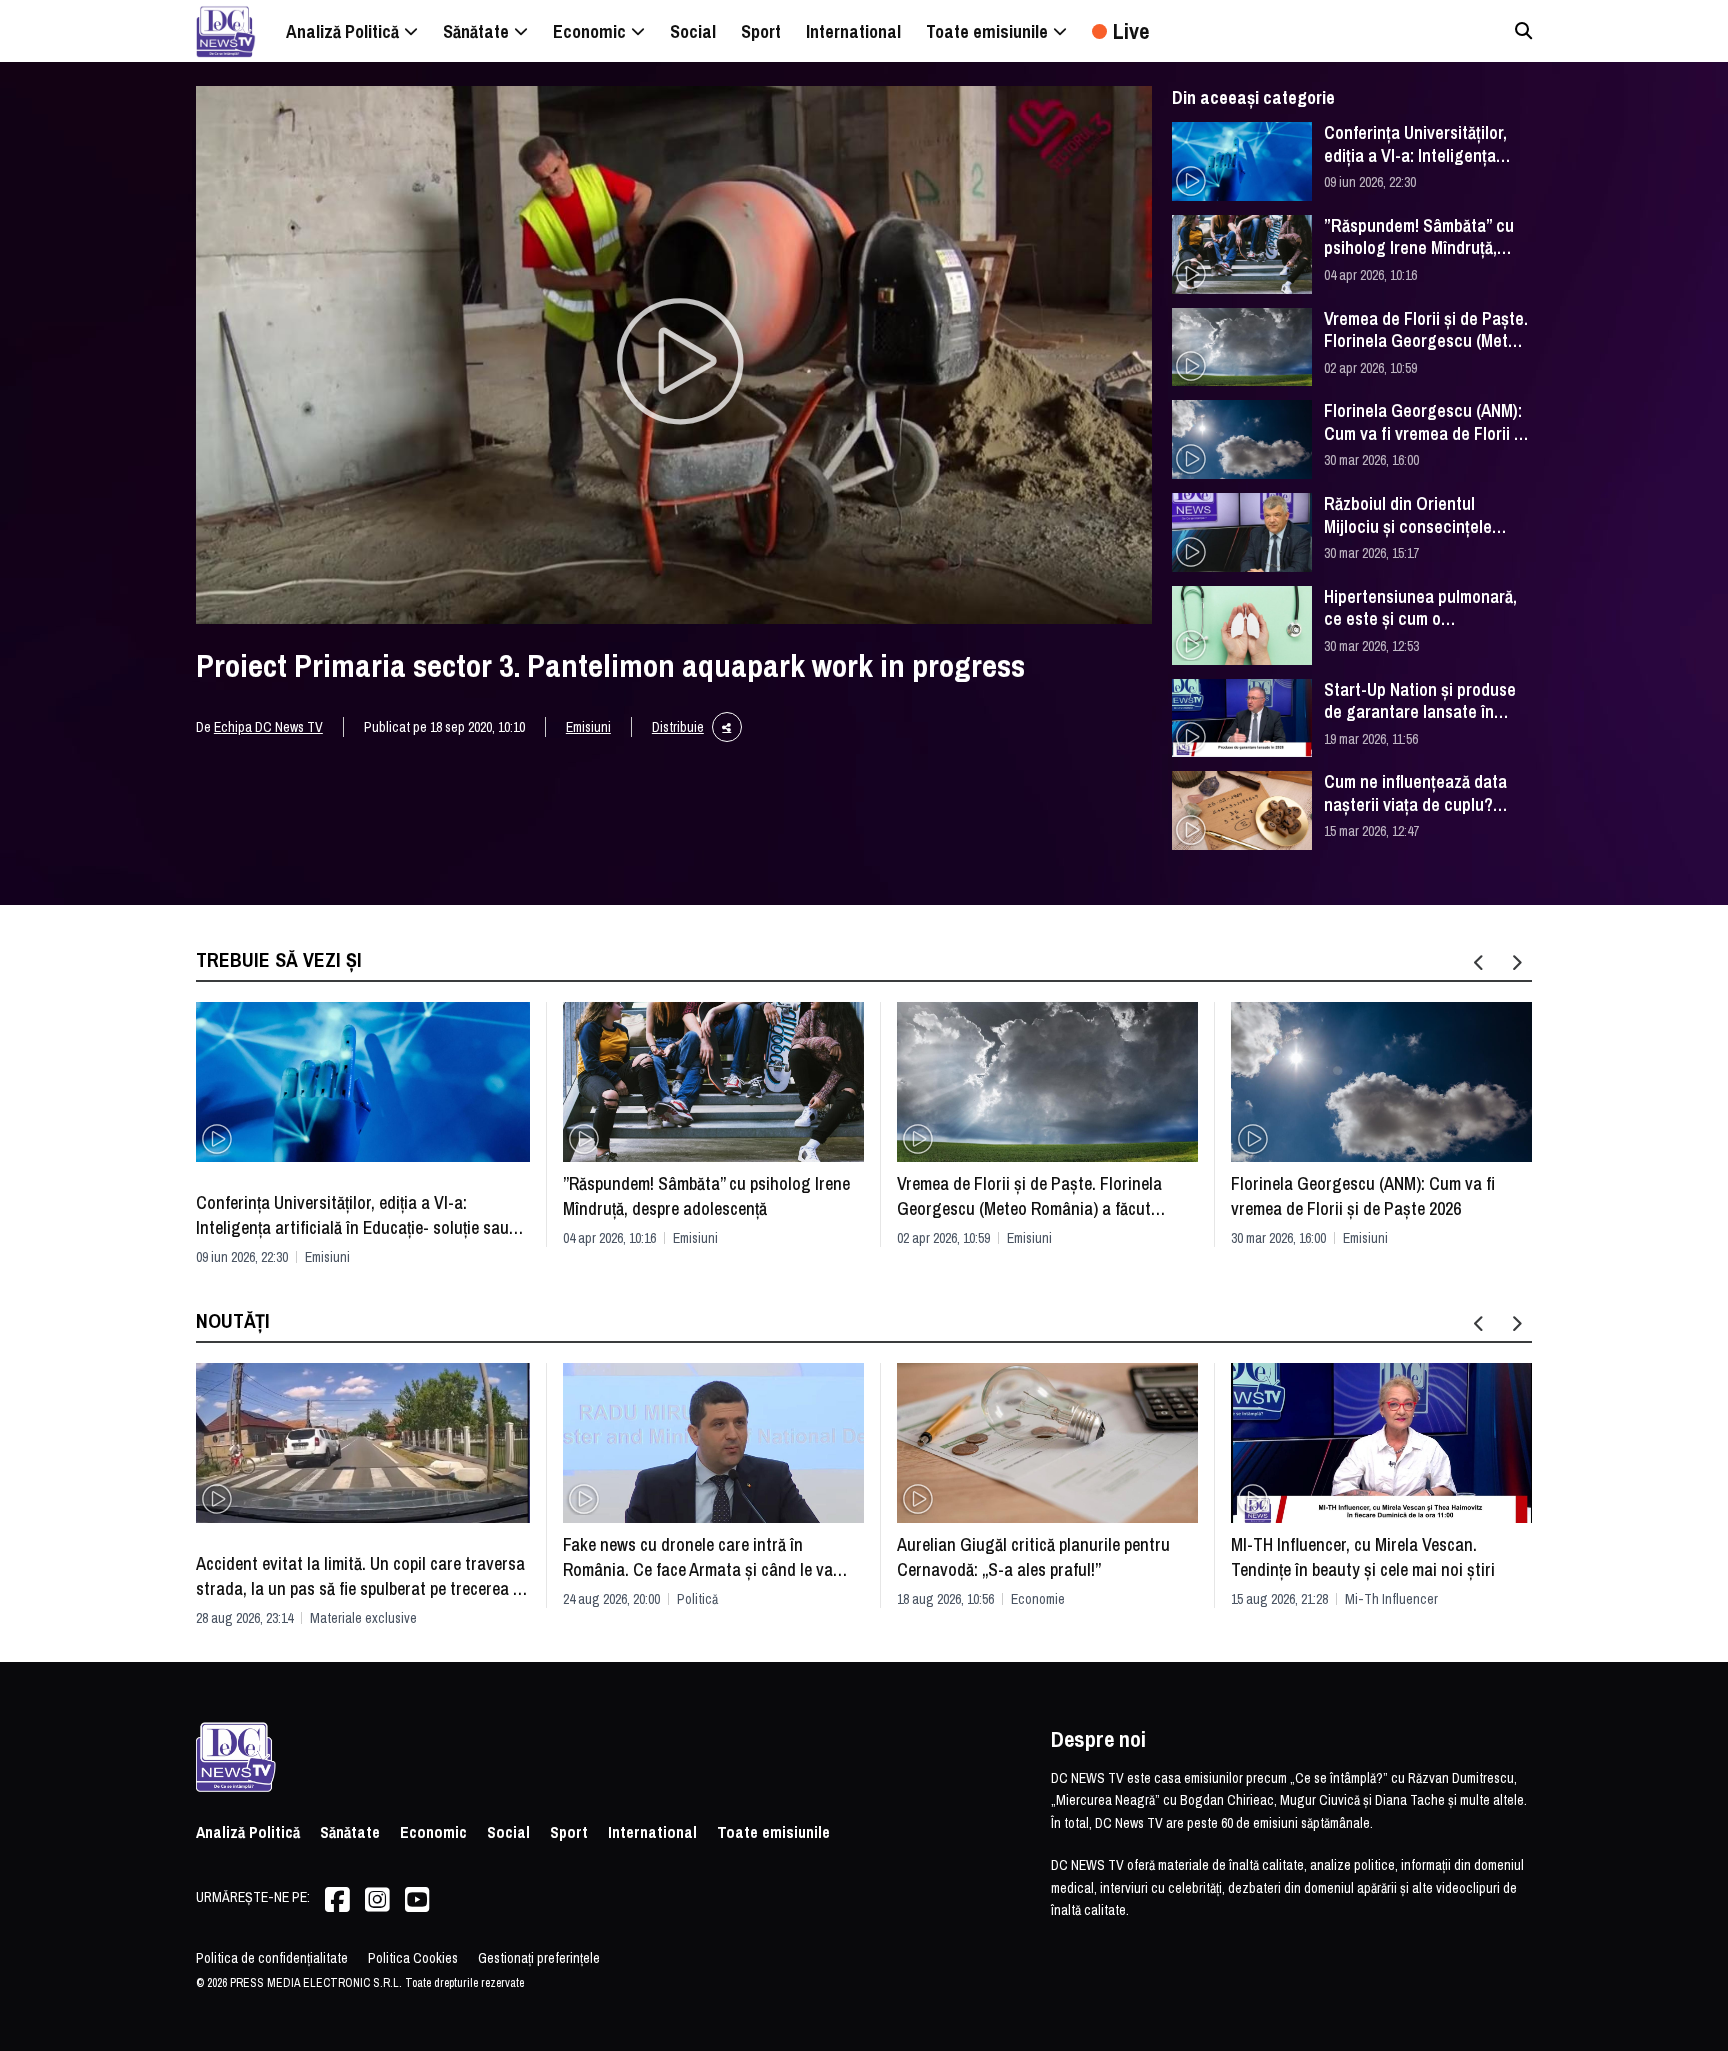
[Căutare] (1523, 30)
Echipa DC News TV (268, 727)
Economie (1038, 1599)
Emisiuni (588, 727)
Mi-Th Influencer (1391, 1599)
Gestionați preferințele (539, 1958)
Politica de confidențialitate (272, 1958)
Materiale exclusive (363, 1618)
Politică (697, 1599)
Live (1131, 31)
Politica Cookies (413, 1958)
